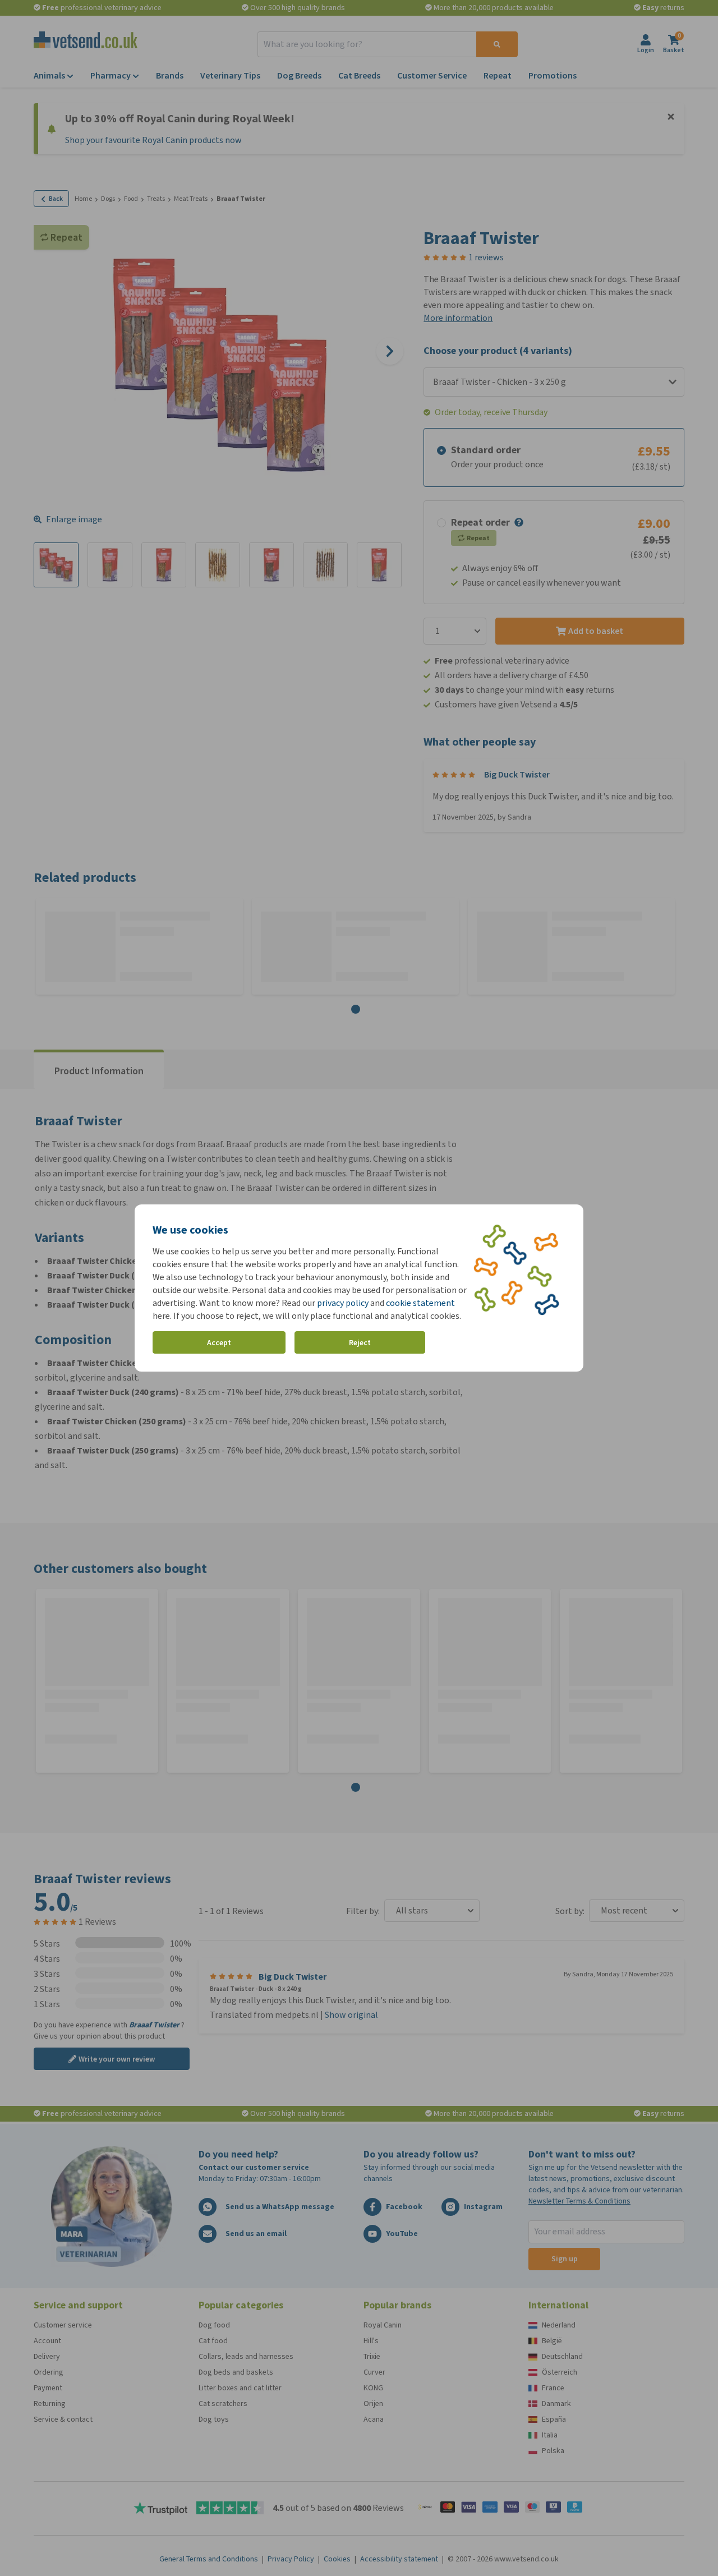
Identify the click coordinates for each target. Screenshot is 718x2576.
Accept (219, 1343)
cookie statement (420, 1303)
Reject (360, 1343)
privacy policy (343, 1303)
